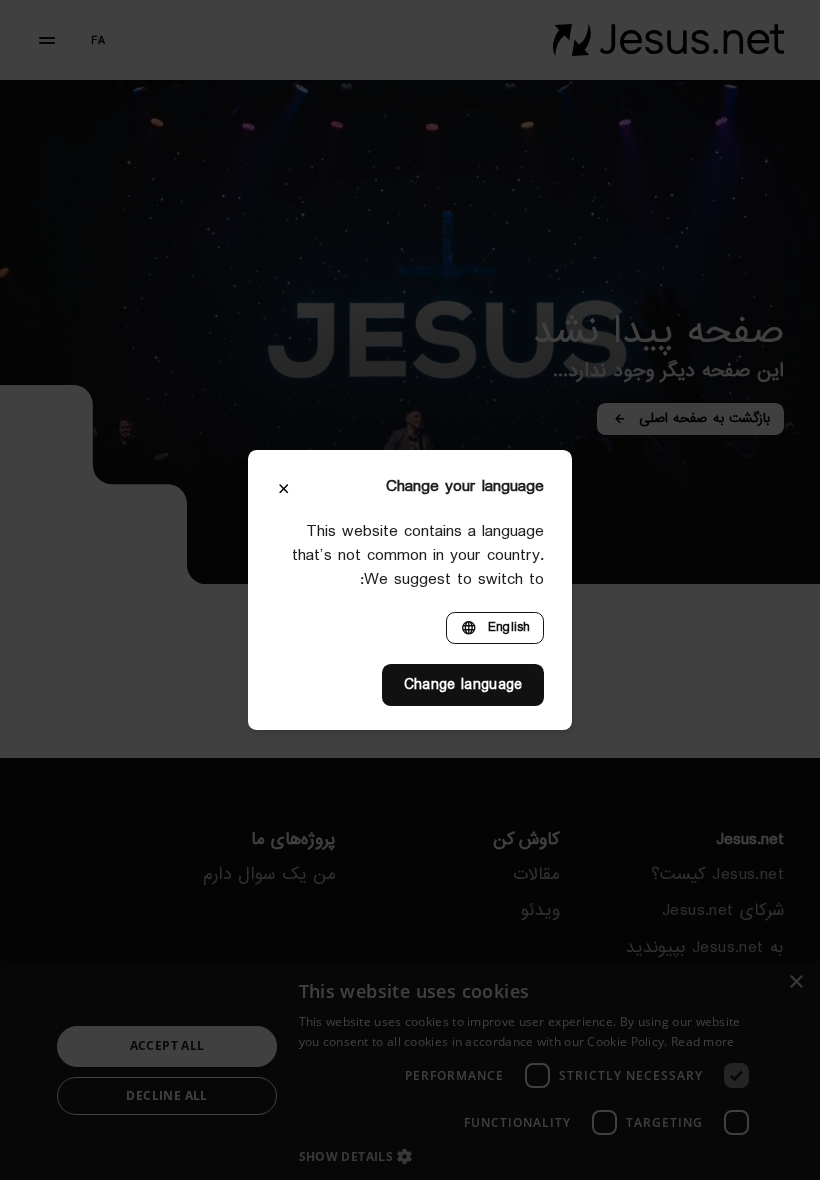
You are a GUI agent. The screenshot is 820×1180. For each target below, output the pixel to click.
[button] (530, 1155)
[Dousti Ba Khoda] (668, 40)
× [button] (797, 982)
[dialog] (410, 1070)
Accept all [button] (167, 1045)
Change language (463, 685)
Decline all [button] (166, 1095)
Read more (703, 1041)
